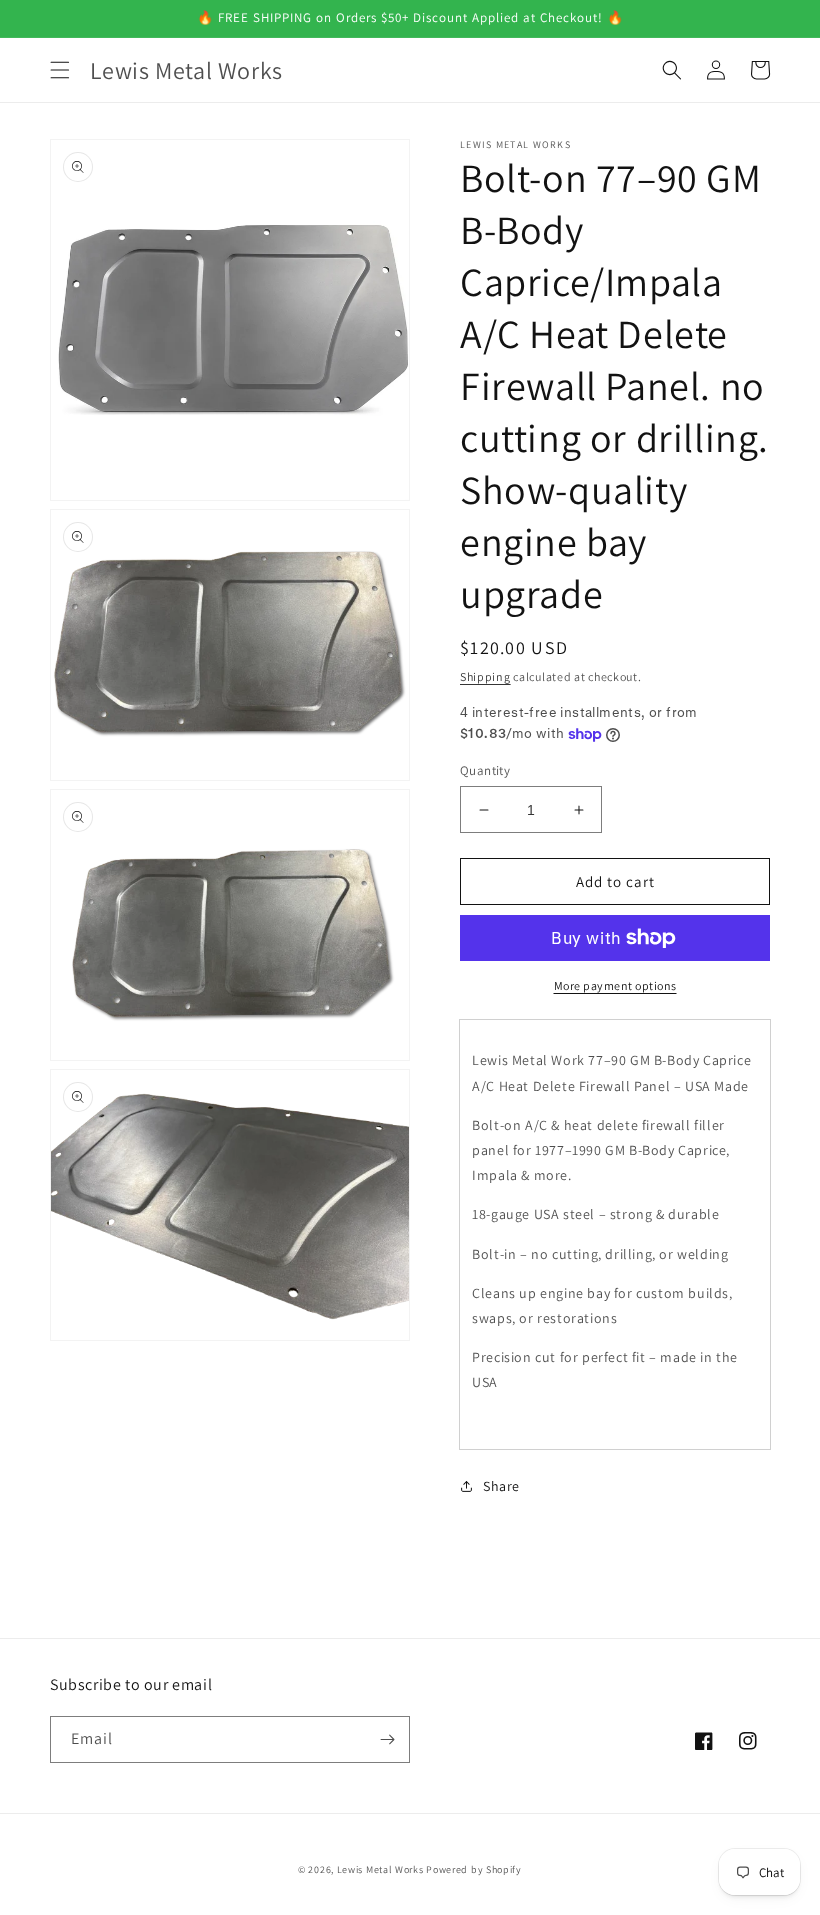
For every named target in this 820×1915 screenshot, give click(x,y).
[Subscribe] (387, 1739)
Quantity (485, 770)
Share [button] (501, 1486)
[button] (60, 70)
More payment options (615, 985)
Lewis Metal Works (380, 1869)
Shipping (485, 676)
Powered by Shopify (474, 1869)
